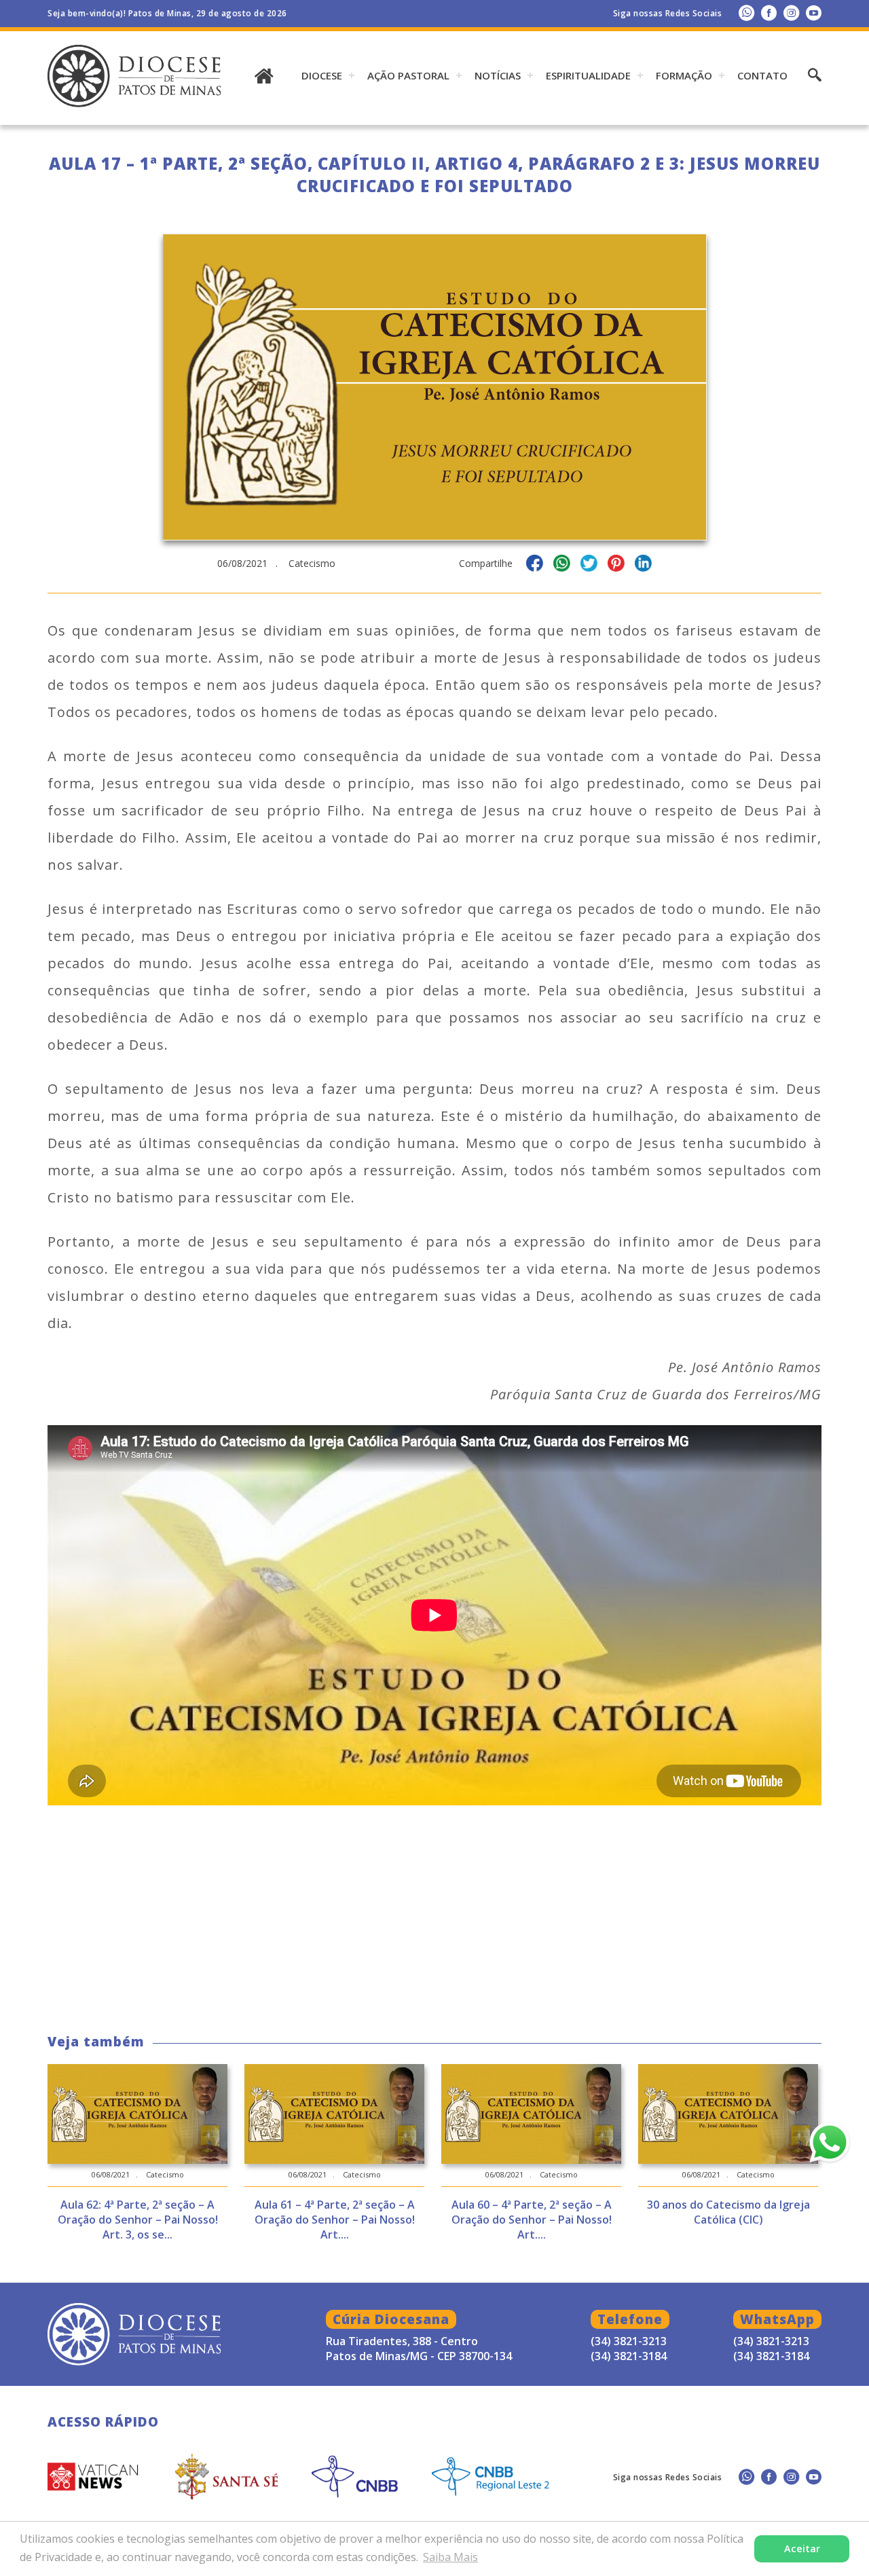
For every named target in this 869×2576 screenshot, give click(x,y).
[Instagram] (791, 13)
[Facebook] (769, 13)
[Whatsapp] (746, 13)
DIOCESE (322, 75)
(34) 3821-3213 (771, 2341)
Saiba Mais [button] (450, 2557)
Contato (762, 75)
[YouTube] (814, 13)
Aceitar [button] (802, 2549)
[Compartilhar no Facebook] (535, 565)
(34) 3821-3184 (771, 2356)
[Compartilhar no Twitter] (589, 565)
